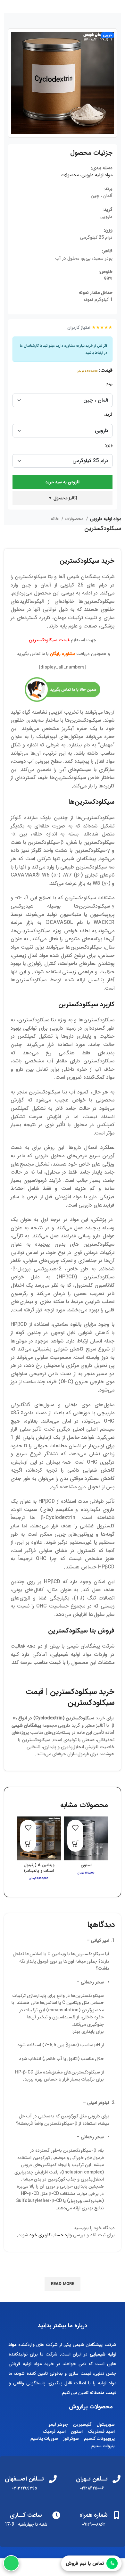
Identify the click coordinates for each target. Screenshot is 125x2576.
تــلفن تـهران (92, 2479)
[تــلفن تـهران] (117, 2479)
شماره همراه (94, 2515)
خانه (55, 519)
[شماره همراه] (117, 2515)
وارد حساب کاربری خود (51, 2235)
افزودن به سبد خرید (63, 482)
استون (86, 1865)
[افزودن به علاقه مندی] (75, 1828)
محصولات (70, 175)
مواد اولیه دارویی (97, 175)
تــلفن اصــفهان (24, 2479)
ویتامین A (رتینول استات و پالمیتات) (39, 1868)
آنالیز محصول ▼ (63, 498)
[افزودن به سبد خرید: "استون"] (75, 1844)
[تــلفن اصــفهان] (53, 2479)
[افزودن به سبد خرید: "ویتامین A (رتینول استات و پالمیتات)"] (28, 1844)
